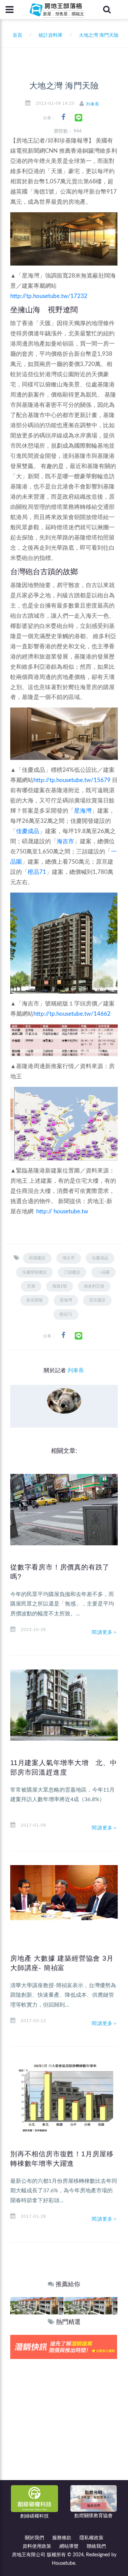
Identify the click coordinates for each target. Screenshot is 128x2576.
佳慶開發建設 (34, 1272)
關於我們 (34, 2538)
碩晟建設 (37, 1258)
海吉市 (65, 841)
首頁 (16, 35)
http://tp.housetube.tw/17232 (49, 296)
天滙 (31, 1286)
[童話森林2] (37, 2305)
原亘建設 (97, 1300)
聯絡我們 (96, 2546)
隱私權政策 (91, 2538)
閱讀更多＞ (105, 1632)
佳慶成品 (28, 831)
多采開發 (34, 1300)
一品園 (103, 1272)
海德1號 (60, 1286)
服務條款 (62, 2538)
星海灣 (83, 811)
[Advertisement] (64, 2426)
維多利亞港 (94, 1286)
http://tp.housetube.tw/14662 (72, 1014)
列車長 (93, 104)
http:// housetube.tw (62, 1211)
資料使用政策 (37, 2546)
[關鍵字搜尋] (107, 10)
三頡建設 (72, 1272)
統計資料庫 (51, 35)
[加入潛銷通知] (64, 2347)
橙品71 (37, 872)
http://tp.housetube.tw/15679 (72, 780)
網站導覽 (69, 2546)
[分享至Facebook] (63, 117)
